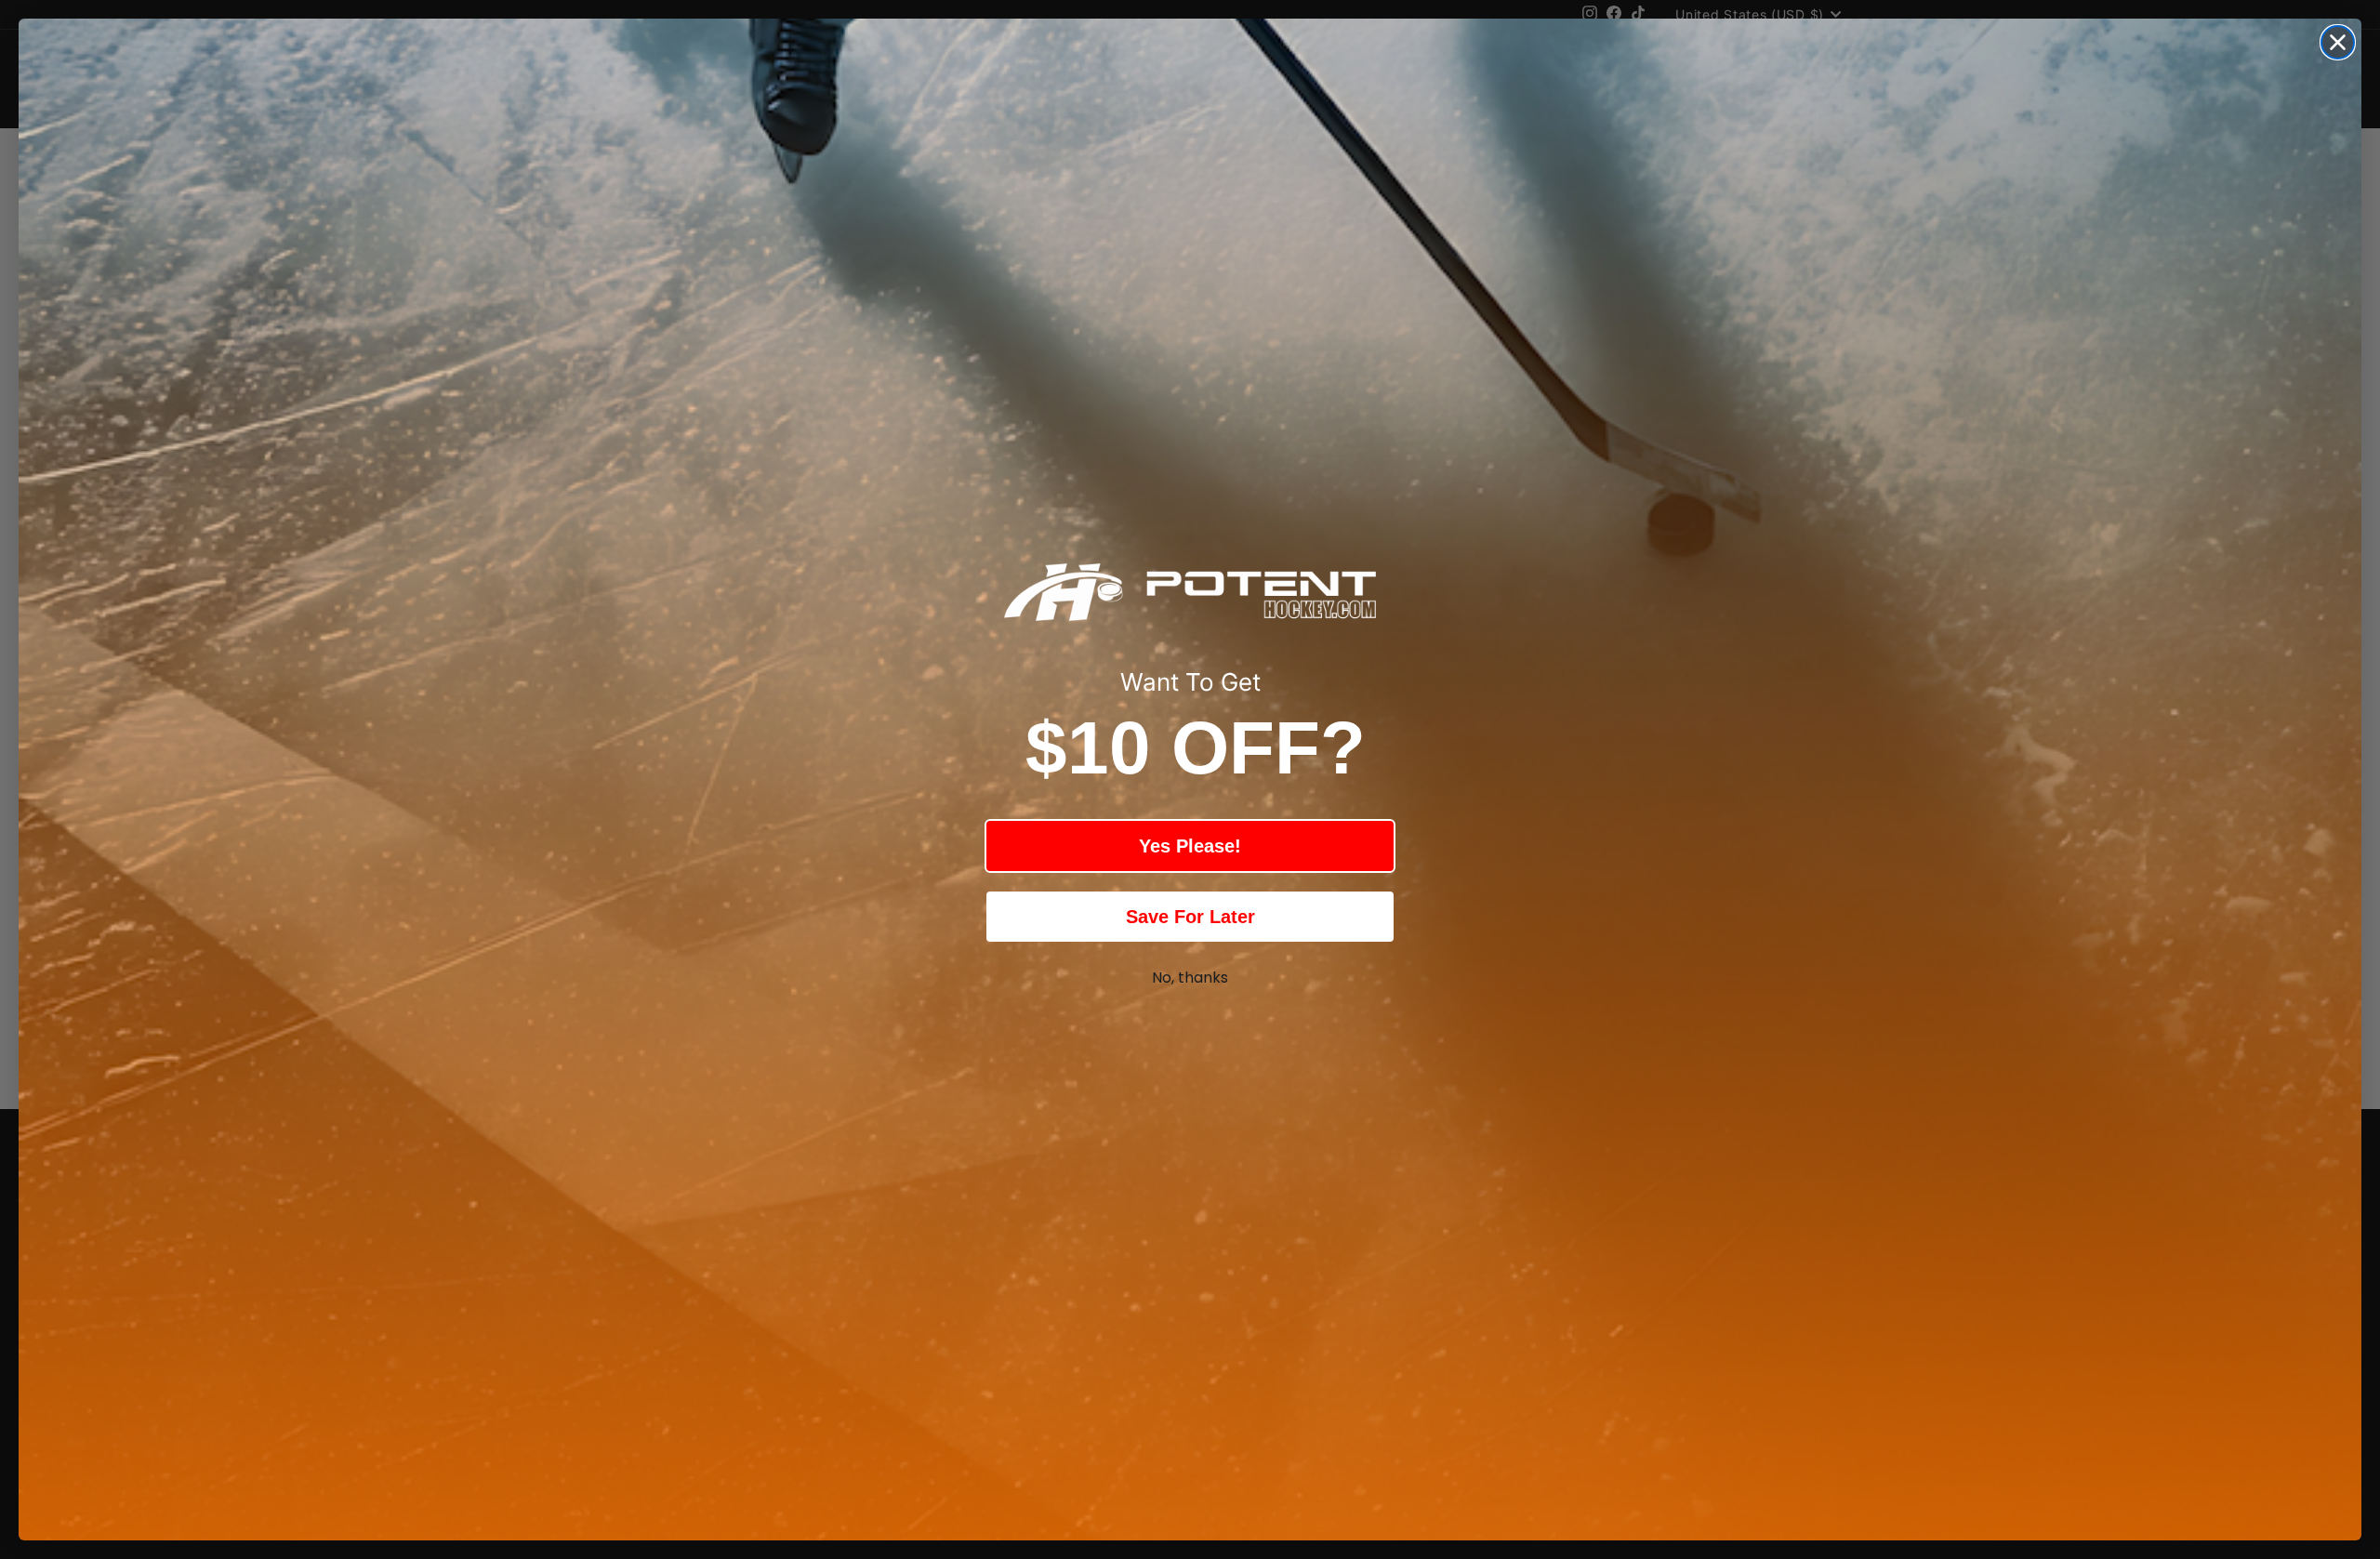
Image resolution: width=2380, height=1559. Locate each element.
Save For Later (1190, 917)
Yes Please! (1190, 846)
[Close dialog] (2338, 42)
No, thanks (1190, 978)
